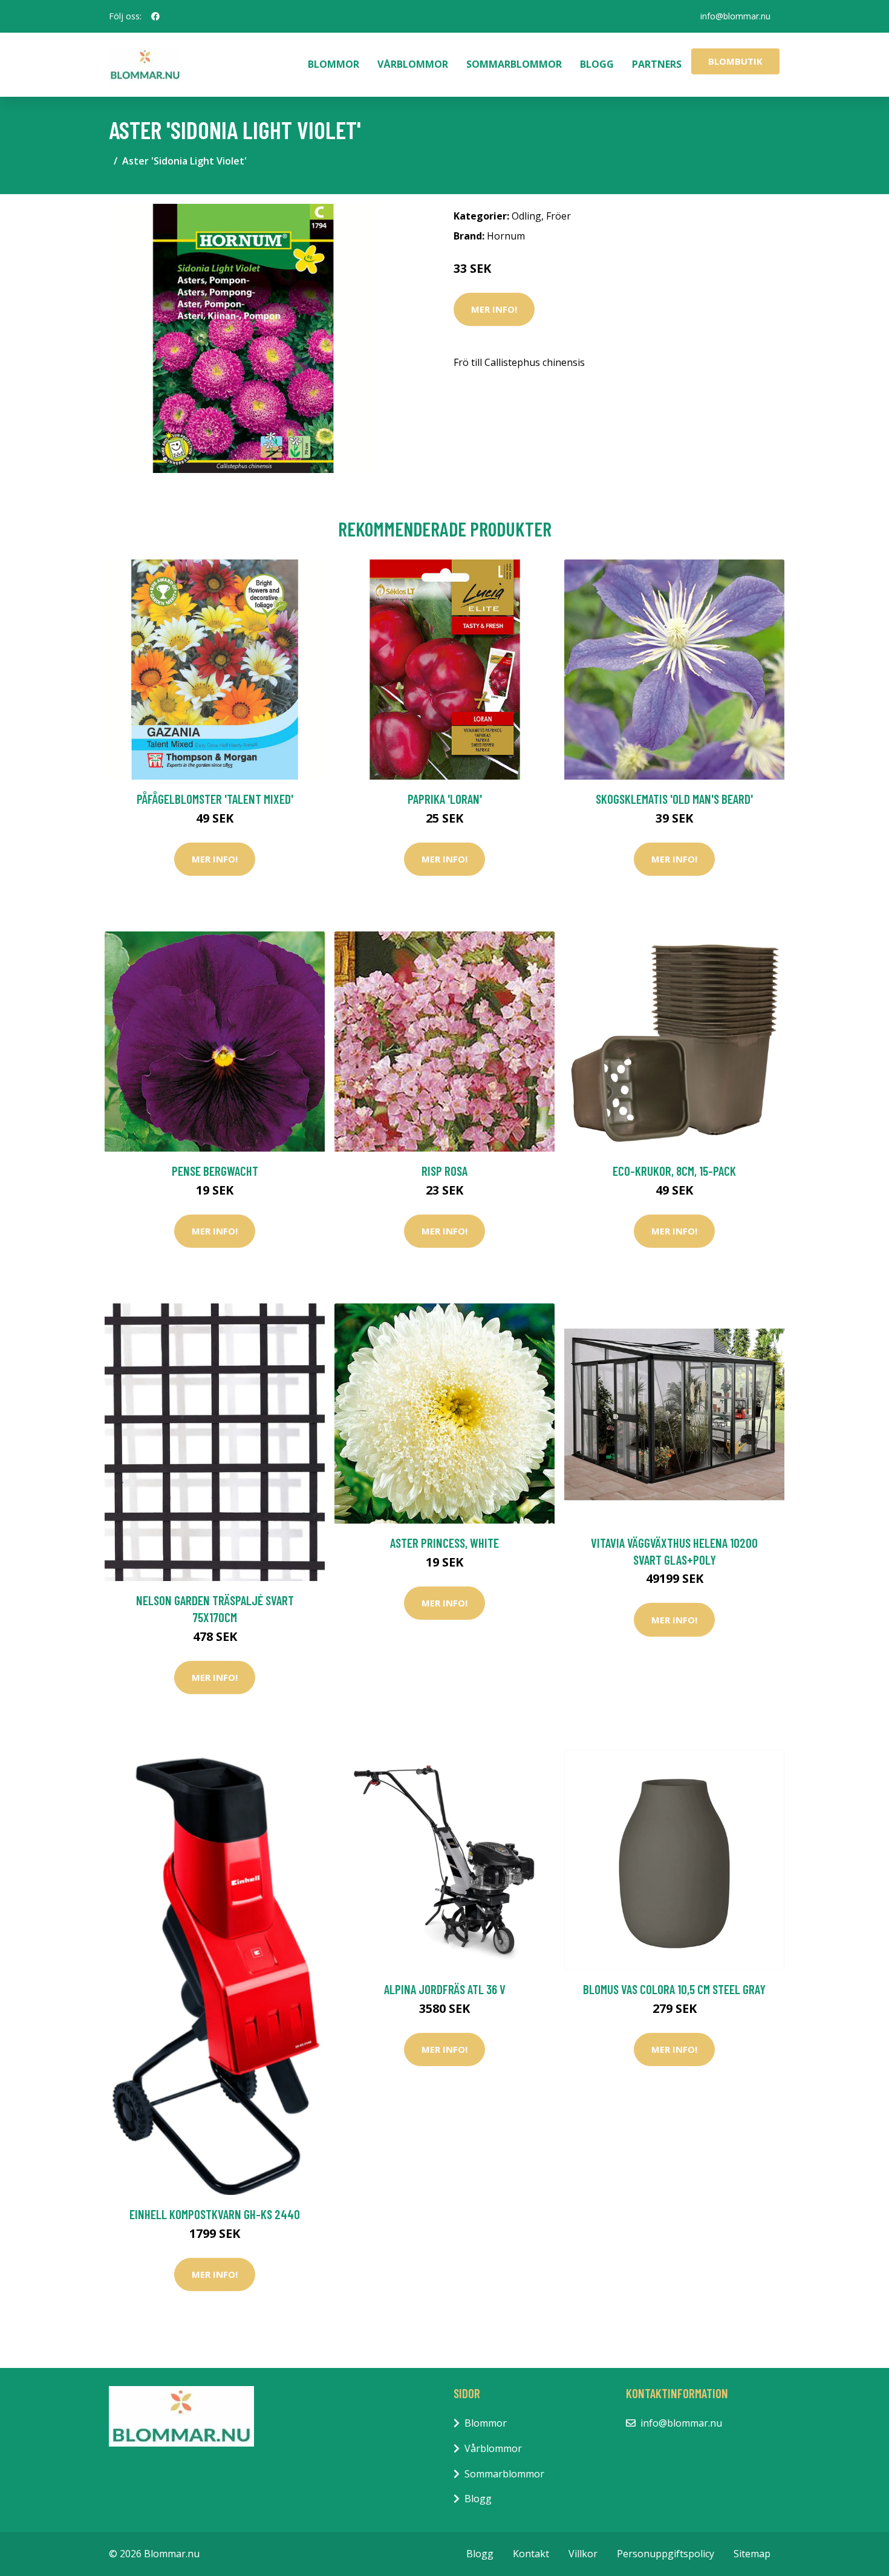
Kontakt (531, 2554)
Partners (657, 64)
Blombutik (735, 61)
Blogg (597, 64)
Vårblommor (413, 64)
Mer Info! (494, 309)
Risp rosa (444, 1171)
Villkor (583, 2554)
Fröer (558, 216)
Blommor (334, 64)
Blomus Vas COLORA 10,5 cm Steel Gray (674, 1989)
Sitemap (752, 2554)
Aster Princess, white (444, 1543)
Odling (526, 216)
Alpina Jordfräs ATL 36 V (445, 1989)
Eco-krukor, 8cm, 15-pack (674, 1171)
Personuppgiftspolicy (666, 2554)
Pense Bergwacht (215, 1171)
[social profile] (155, 16)
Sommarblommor (514, 64)
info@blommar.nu (735, 16)
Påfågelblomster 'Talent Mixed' (215, 799)
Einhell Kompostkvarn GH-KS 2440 (215, 2214)
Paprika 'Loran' (445, 799)
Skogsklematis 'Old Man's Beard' (674, 799)
